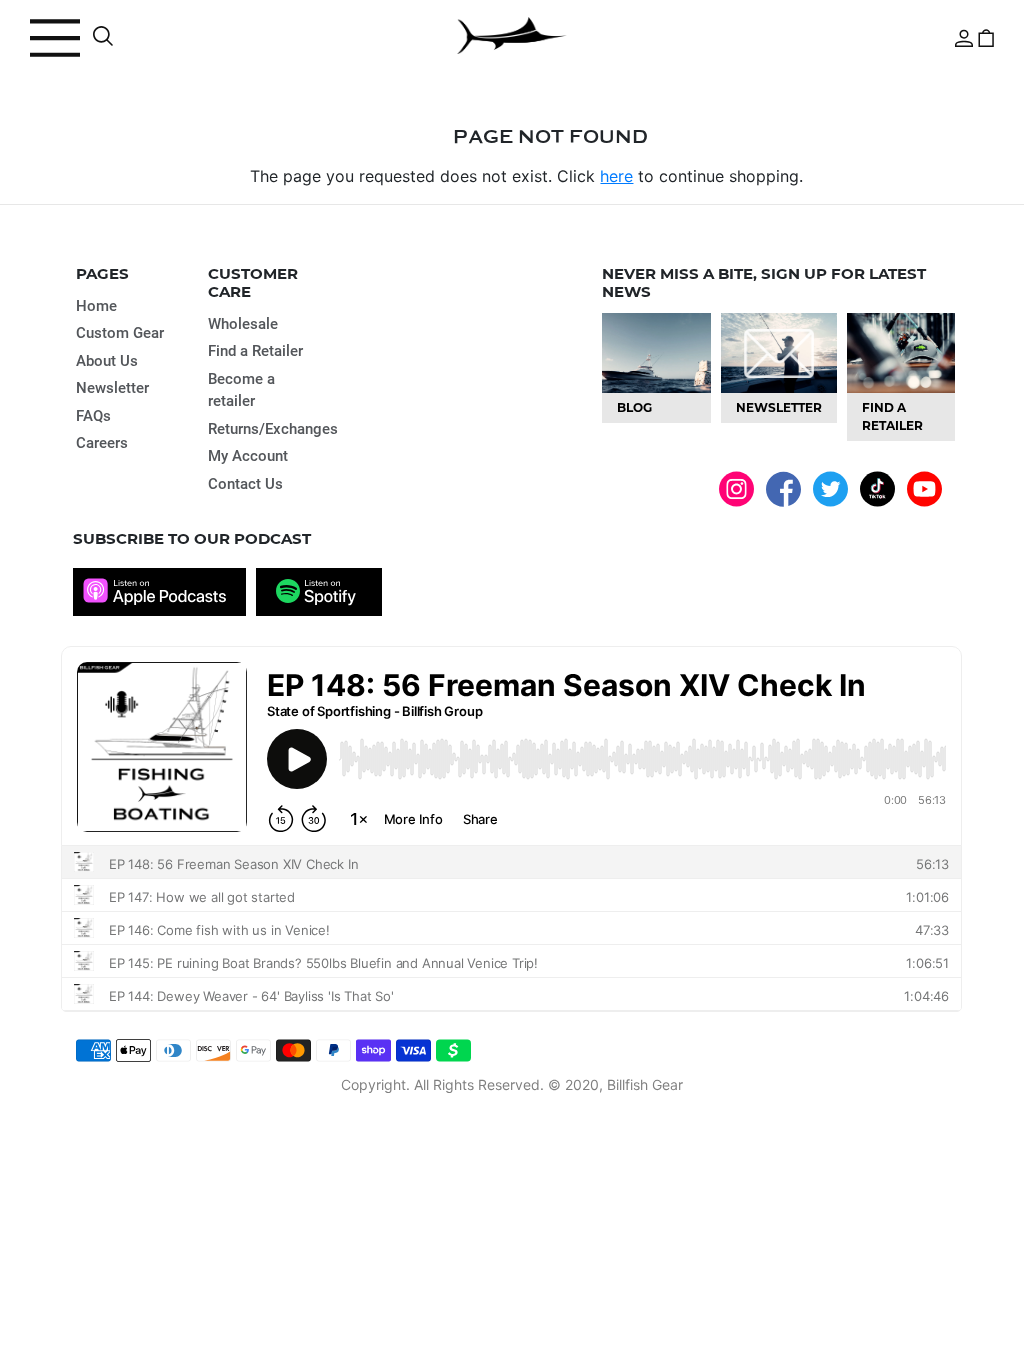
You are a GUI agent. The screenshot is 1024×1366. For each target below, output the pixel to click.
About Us (107, 361)
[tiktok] (877, 487)
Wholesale (243, 324)
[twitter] (830, 487)
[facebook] (783, 488)
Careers (102, 443)
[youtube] (924, 487)
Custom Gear (120, 333)
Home (96, 306)
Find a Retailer (255, 351)
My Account (248, 456)
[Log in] (964, 36)
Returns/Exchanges (273, 429)
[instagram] (736, 487)
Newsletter (112, 388)
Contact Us (245, 484)
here (616, 176)
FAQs (93, 416)
